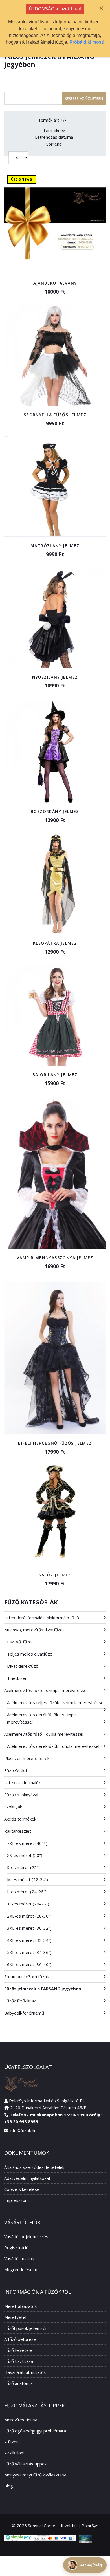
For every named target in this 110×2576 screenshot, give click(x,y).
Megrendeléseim (21, 2269)
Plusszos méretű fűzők (27, 1758)
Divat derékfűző (23, 1666)
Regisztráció (16, 2247)
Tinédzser (17, 1678)
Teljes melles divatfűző (30, 1654)
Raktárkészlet (18, 1831)
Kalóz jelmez (55, 1575)
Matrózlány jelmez (55, 546)
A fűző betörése (20, 2339)
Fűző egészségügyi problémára (35, 2431)
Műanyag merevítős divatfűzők (34, 1630)
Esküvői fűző (19, 1642)
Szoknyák (13, 1807)
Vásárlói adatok (19, 2258)
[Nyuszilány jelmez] (55, 618)
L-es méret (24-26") (27, 1892)
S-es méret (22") (23, 1867)
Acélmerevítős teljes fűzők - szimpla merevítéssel (56, 1702)
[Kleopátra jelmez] (55, 883)
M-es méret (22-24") (27, 1879)
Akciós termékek (20, 1819)
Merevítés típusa (21, 2420)
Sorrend (54, 144)
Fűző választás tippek (25, 2464)
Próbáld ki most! (87, 42)
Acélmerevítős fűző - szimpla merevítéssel (46, 1690)
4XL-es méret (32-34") (29, 1940)
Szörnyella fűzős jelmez (55, 415)
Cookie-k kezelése (22, 2189)
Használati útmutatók (25, 2372)
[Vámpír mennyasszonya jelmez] (55, 1172)
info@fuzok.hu (23, 2130)
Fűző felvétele (18, 2350)
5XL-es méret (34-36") (29, 1952)
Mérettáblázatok (20, 2306)
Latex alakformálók (22, 1782)
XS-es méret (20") (25, 1855)
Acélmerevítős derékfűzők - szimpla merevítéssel (42, 1718)
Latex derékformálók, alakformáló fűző (42, 1618)
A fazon (11, 2442)
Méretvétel (15, 2317)
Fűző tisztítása (19, 2361)
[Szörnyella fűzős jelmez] (55, 355)
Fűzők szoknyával (21, 1795)
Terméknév (54, 130)
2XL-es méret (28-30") (29, 1916)
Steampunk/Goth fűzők (27, 1976)
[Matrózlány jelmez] (55, 486)
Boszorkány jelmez (55, 811)
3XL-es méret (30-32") (29, 1928)
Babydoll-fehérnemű (24, 2013)
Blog (9, 2486)
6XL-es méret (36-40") (29, 1964)
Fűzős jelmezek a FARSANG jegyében (43, 1989)
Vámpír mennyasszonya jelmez (55, 1258)
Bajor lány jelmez (55, 1075)
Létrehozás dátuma (54, 137)
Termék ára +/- (52, 120)
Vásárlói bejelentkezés (26, 2236)
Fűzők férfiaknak (20, 2001)
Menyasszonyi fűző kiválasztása (35, 2475)
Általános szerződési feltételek (34, 2167)
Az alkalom (14, 2453)
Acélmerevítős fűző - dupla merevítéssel (44, 1734)
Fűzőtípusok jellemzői (25, 2328)
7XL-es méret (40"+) (27, 1843)
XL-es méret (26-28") (28, 1904)
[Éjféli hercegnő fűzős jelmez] (55, 1358)
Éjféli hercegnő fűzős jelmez (55, 1443)
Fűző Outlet (16, 1770)
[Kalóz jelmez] (55, 1515)
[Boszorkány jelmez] (55, 752)
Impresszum (16, 2200)
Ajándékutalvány (55, 283)
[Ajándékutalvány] (55, 223)
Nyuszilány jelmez (55, 677)
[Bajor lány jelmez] (55, 1015)
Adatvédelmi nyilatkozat (27, 2178)
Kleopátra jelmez (55, 943)
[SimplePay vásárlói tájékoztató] (40, 2538)
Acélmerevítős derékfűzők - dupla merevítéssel (53, 1746)
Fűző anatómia (18, 2383)
